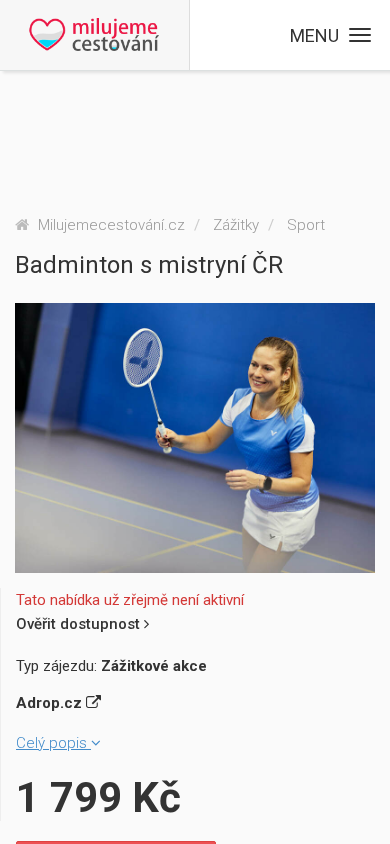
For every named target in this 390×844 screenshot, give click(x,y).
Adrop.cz (51, 703)
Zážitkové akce (154, 666)
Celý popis (53, 743)
